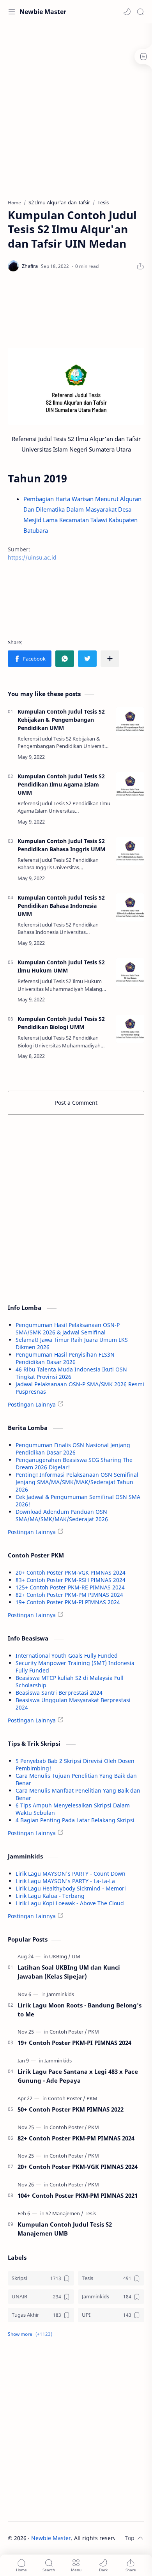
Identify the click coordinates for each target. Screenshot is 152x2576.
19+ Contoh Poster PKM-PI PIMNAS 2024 (68, 1602)
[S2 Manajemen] (65, 2213)
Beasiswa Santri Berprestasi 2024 (59, 1693)
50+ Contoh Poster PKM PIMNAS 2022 (71, 2109)
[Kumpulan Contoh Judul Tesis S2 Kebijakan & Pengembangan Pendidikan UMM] (130, 721)
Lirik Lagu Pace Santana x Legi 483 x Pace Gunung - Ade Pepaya (78, 2076)
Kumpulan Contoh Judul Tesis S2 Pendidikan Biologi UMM (61, 1023)
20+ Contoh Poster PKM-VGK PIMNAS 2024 (71, 1572)
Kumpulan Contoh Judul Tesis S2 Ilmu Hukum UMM (61, 966)
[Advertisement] (76, 107)
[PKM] (94, 2032)
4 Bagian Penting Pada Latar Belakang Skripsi (75, 1820)
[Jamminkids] (60, 1994)
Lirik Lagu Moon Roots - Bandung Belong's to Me (80, 2010)
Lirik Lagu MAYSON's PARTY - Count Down (71, 1874)
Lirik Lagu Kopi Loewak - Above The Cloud (70, 1903)
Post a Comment (76, 1103)
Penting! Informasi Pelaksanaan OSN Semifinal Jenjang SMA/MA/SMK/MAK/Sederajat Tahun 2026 (77, 1482)
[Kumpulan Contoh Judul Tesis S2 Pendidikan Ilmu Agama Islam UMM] (130, 786)
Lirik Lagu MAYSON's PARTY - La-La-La (65, 1881)
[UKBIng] (60, 1956)
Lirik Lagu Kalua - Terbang (50, 1896)
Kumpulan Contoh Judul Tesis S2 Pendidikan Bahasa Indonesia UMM (61, 906)
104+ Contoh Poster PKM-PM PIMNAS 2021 (78, 2195)
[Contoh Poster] (68, 2032)
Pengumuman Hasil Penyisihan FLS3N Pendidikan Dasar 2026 (65, 1358)
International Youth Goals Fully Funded (67, 1656)
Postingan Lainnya (32, 1404)
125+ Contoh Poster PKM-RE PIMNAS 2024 (70, 1587)
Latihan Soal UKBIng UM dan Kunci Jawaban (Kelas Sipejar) (69, 1972)
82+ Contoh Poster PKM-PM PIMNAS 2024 (69, 1595)
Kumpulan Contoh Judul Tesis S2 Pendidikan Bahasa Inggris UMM (61, 845)
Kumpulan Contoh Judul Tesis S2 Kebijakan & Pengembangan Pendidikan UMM (61, 720)
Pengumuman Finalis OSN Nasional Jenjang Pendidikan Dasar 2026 (73, 1449)
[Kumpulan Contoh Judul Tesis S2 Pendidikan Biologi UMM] (130, 1029)
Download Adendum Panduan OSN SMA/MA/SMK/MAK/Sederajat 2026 (62, 1515)
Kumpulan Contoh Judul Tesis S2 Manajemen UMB (65, 2229)
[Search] (140, 12)
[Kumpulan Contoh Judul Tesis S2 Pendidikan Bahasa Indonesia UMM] (130, 907)
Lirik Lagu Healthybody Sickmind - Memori (71, 1888)
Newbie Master (43, 12)
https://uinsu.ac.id (32, 557)
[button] (127, 12)
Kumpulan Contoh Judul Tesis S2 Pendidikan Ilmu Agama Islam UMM (61, 784)
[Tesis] (90, 2213)
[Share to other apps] (110, 659)
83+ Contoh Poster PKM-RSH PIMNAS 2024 (71, 1580)
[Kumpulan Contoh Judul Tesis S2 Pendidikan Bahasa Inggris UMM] (130, 851)
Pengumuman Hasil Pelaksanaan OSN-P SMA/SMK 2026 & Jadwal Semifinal (68, 1329)
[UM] (76, 1956)
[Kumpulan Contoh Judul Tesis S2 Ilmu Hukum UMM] (130, 972)
